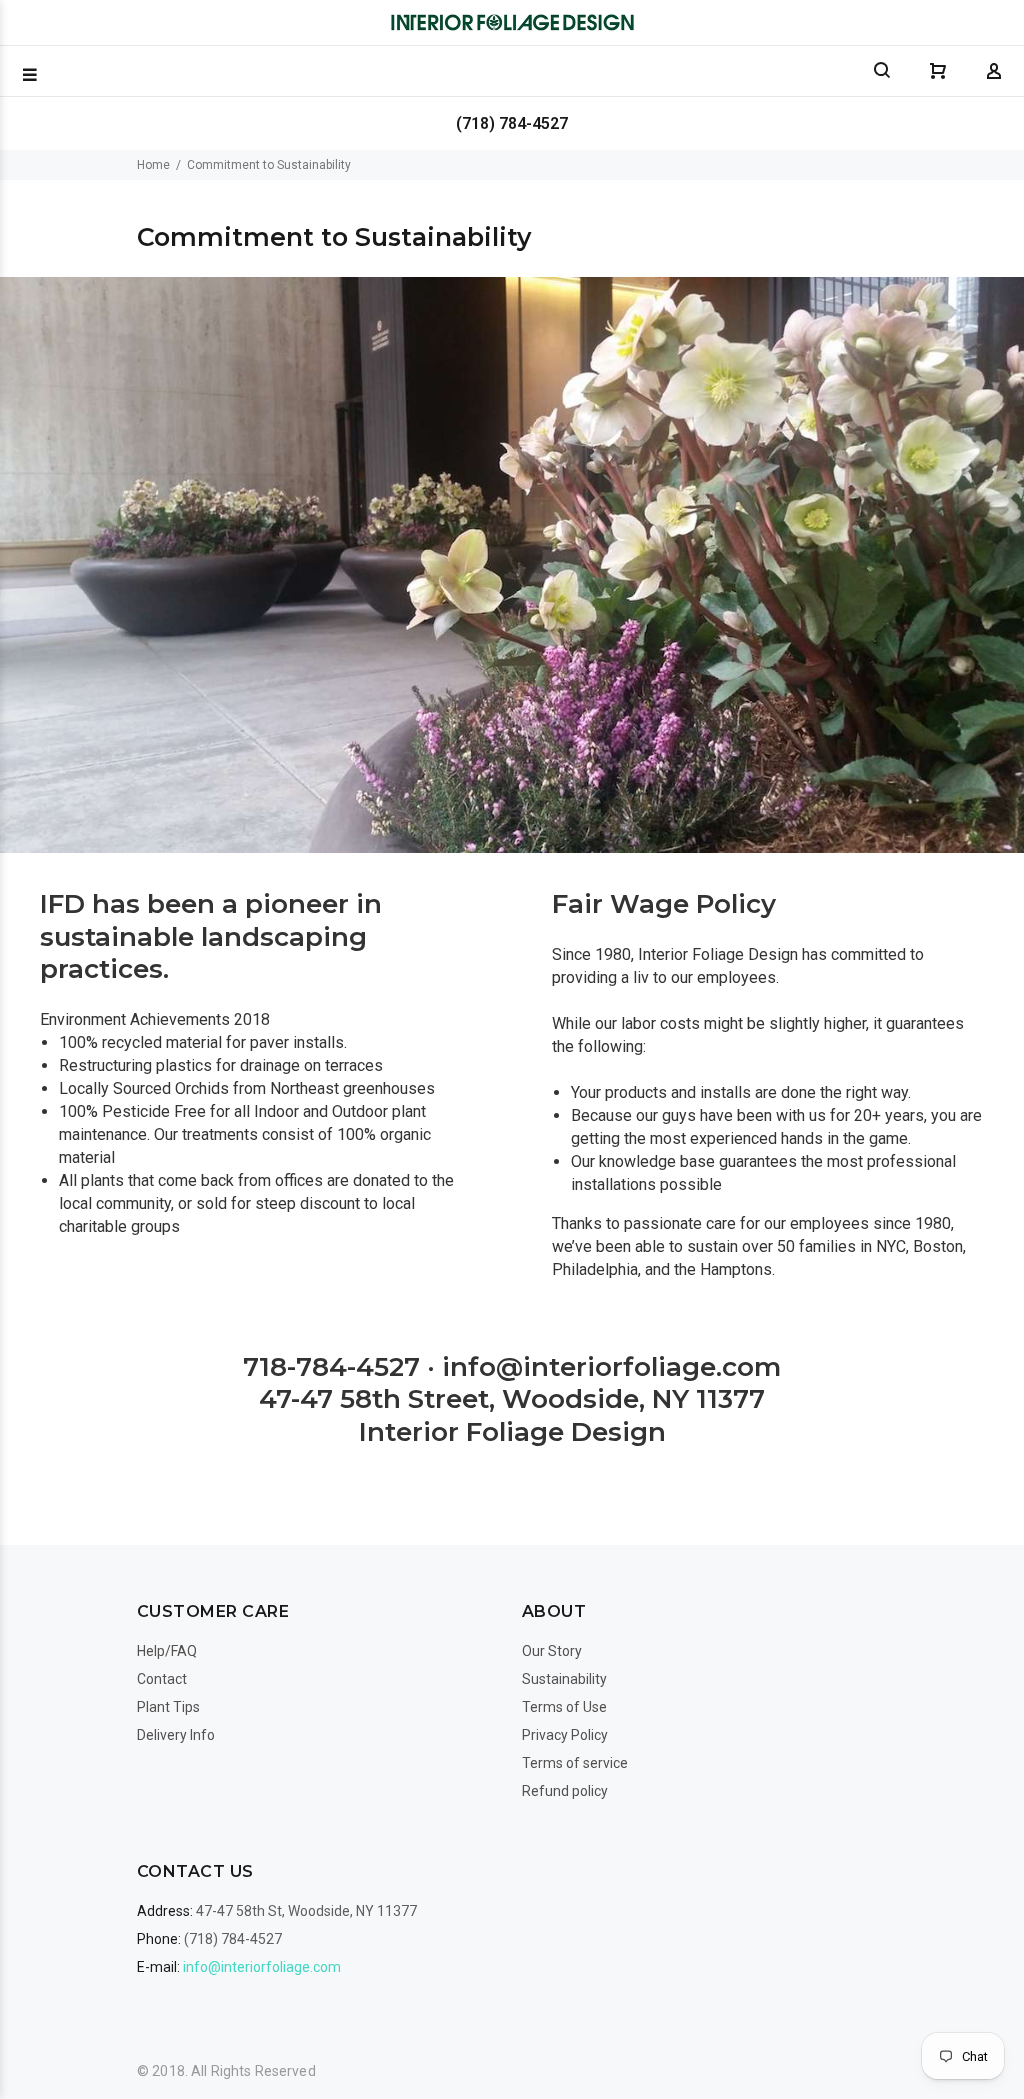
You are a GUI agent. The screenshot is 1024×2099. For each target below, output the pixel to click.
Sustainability (564, 1679)
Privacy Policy (565, 1735)
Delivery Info (176, 1735)
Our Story (552, 1651)
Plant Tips (168, 1707)
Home (153, 165)
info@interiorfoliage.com (262, 1967)
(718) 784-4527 (512, 123)
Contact (162, 1679)
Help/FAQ (167, 1651)
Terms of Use (564, 1707)
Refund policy (565, 1791)
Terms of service (575, 1763)
